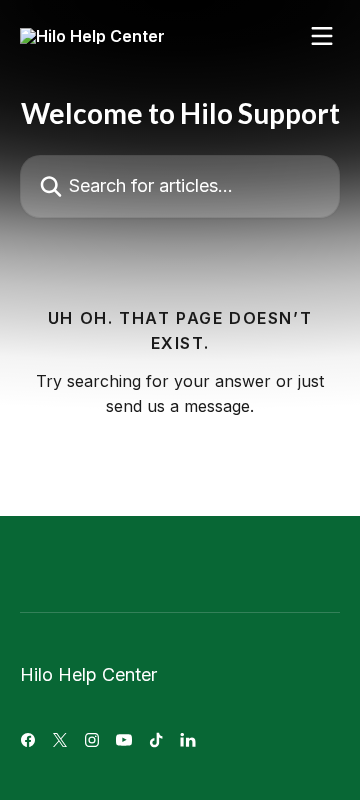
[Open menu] (322, 36)
